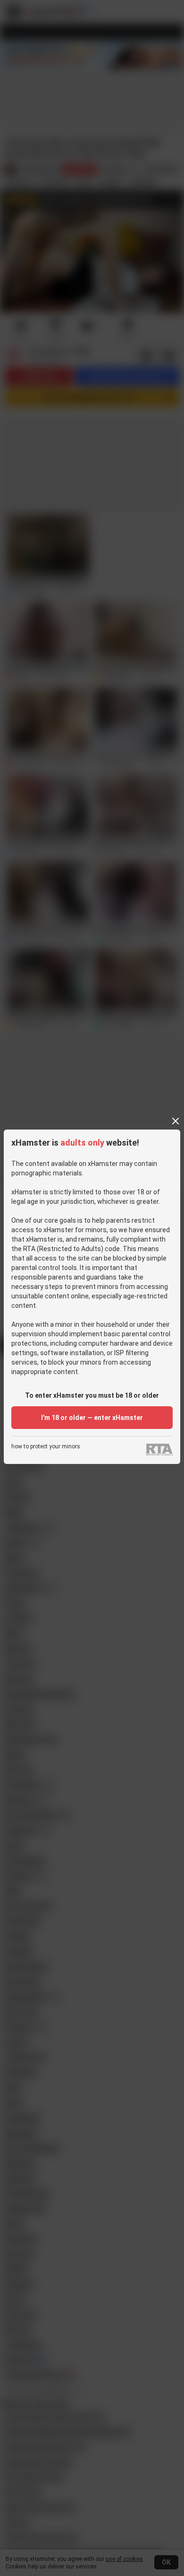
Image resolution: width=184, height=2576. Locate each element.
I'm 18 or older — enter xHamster (92, 1418)
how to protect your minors (46, 1447)
